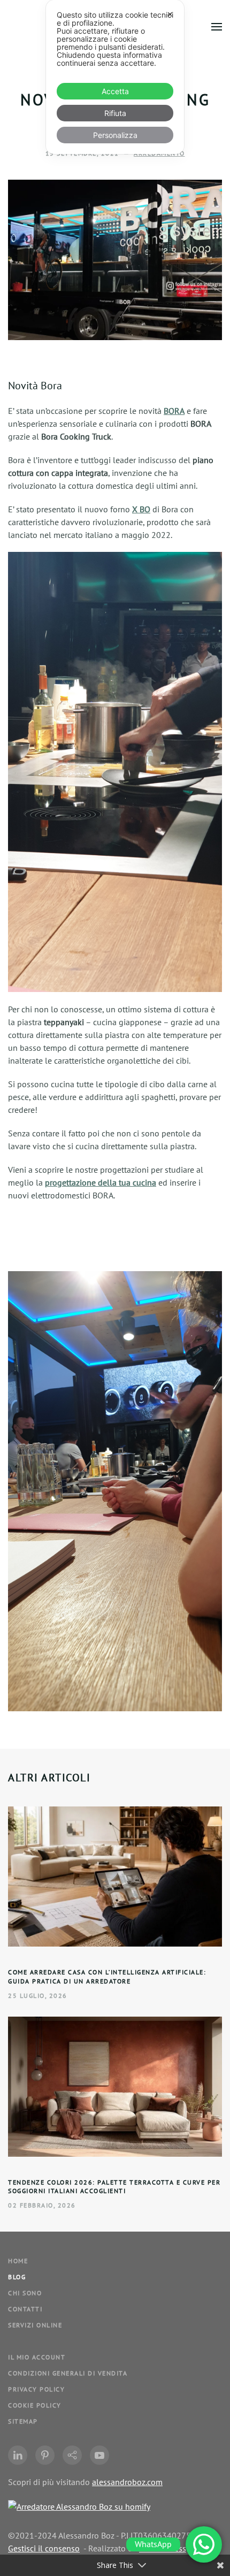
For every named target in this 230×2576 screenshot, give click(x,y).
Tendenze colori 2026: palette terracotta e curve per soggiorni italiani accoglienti (114, 2187)
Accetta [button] (115, 91)
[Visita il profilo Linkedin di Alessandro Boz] (18, 2455)
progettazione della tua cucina (101, 1182)
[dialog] (115, 77)
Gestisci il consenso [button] (44, 2548)
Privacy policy (36, 2389)
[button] (217, 27)
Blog (17, 2277)
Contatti (25, 2309)
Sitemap (23, 2421)
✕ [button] (170, 14)
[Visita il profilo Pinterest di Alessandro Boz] (45, 2455)
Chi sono (25, 2293)
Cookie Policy (35, 2405)
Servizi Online (35, 2325)
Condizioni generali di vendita (68, 2373)
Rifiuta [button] (115, 113)
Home (18, 2261)
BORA (174, 411)
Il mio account (37, 2357)
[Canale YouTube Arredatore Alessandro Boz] (99, 2455)
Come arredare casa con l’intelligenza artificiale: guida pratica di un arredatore (107, 1977)
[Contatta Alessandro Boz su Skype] (72, 2455)
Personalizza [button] (115, 135)
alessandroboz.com (127, 2482)
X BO (141, 509)
